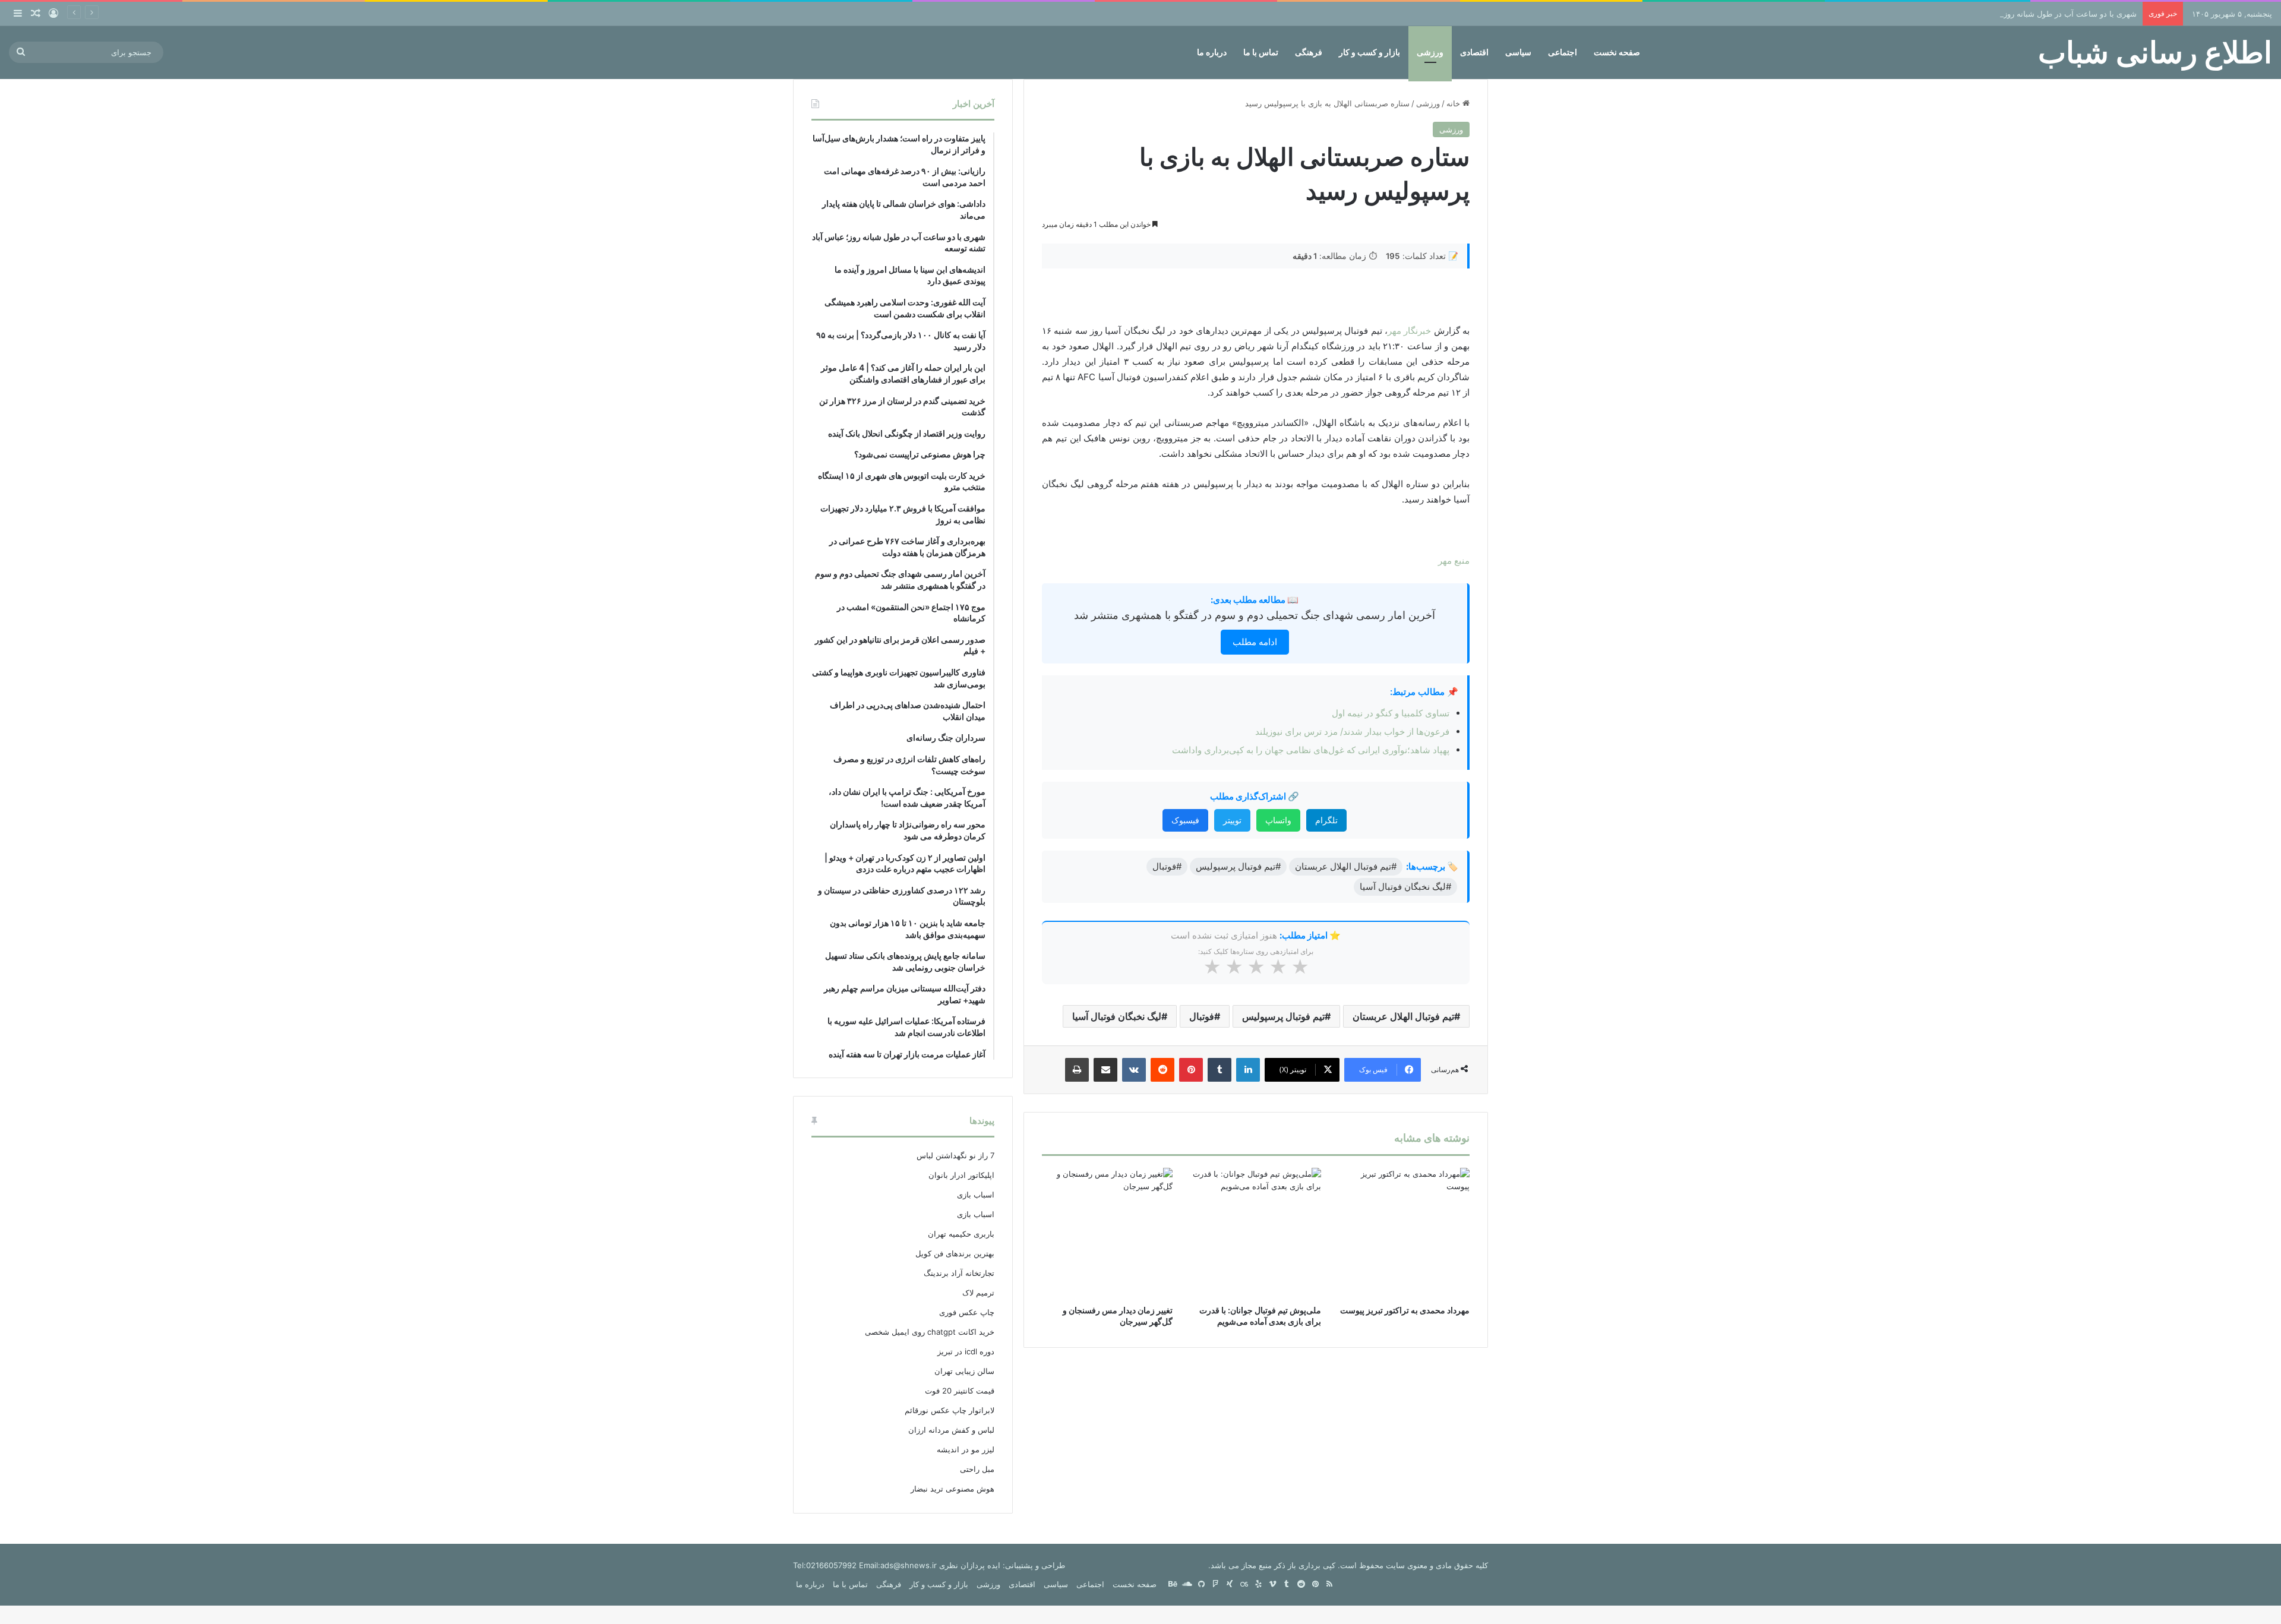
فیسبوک (1185, 820)
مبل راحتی (977, 1469)
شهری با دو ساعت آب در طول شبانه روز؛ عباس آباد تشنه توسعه (2031, 14)
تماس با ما (1261, 52)
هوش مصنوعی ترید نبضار (952, 1489)
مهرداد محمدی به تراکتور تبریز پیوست (1405, 1310)
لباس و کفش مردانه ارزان (951, 1430)
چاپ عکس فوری (967, 1312)
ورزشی (1430, 52)
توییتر (1232, 820)
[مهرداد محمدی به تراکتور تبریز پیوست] (1404, 1233)
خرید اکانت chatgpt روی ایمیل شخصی (930, 1332)
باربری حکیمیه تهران (961, 1234)
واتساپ (1278, 820)
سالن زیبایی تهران (964, 1371)
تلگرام (1326, 820)
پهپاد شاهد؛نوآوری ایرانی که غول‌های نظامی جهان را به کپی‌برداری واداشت (1311, 750)
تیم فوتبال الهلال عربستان (1403, 1016)
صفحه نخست (1617, 52)
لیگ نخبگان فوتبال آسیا (1117, 1016)
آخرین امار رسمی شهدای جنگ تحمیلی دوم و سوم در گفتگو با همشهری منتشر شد (1255, 615)
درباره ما (1212, 52)
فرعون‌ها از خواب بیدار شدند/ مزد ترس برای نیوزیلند (1352, 732)
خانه (1454, 103)
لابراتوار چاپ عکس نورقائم (950, 1410)
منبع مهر (1454, 560)
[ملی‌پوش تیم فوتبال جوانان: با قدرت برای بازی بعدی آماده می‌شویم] (1256, 1233)
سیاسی (1518, 52)
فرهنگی (1309, 52)
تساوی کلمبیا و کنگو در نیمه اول (1391, 713)
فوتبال (1202, 1016)
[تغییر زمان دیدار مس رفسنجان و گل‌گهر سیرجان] (1107, 1233)
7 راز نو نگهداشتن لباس (955, 1155)
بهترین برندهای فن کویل (955, 1253)
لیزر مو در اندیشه (966, 1449)
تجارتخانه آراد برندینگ (959, 1273)
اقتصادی (1474, 52)
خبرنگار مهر (1409, 331)
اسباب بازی (976, 1195)
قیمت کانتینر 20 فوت (960, 1391)
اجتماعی (1563, 52)
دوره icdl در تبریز (966, 1351)
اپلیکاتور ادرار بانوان (961, 1175)
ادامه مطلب (1255, 642)
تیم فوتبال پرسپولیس (1283, 1016)
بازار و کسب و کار (1369, 52)
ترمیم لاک (978, 1293)
